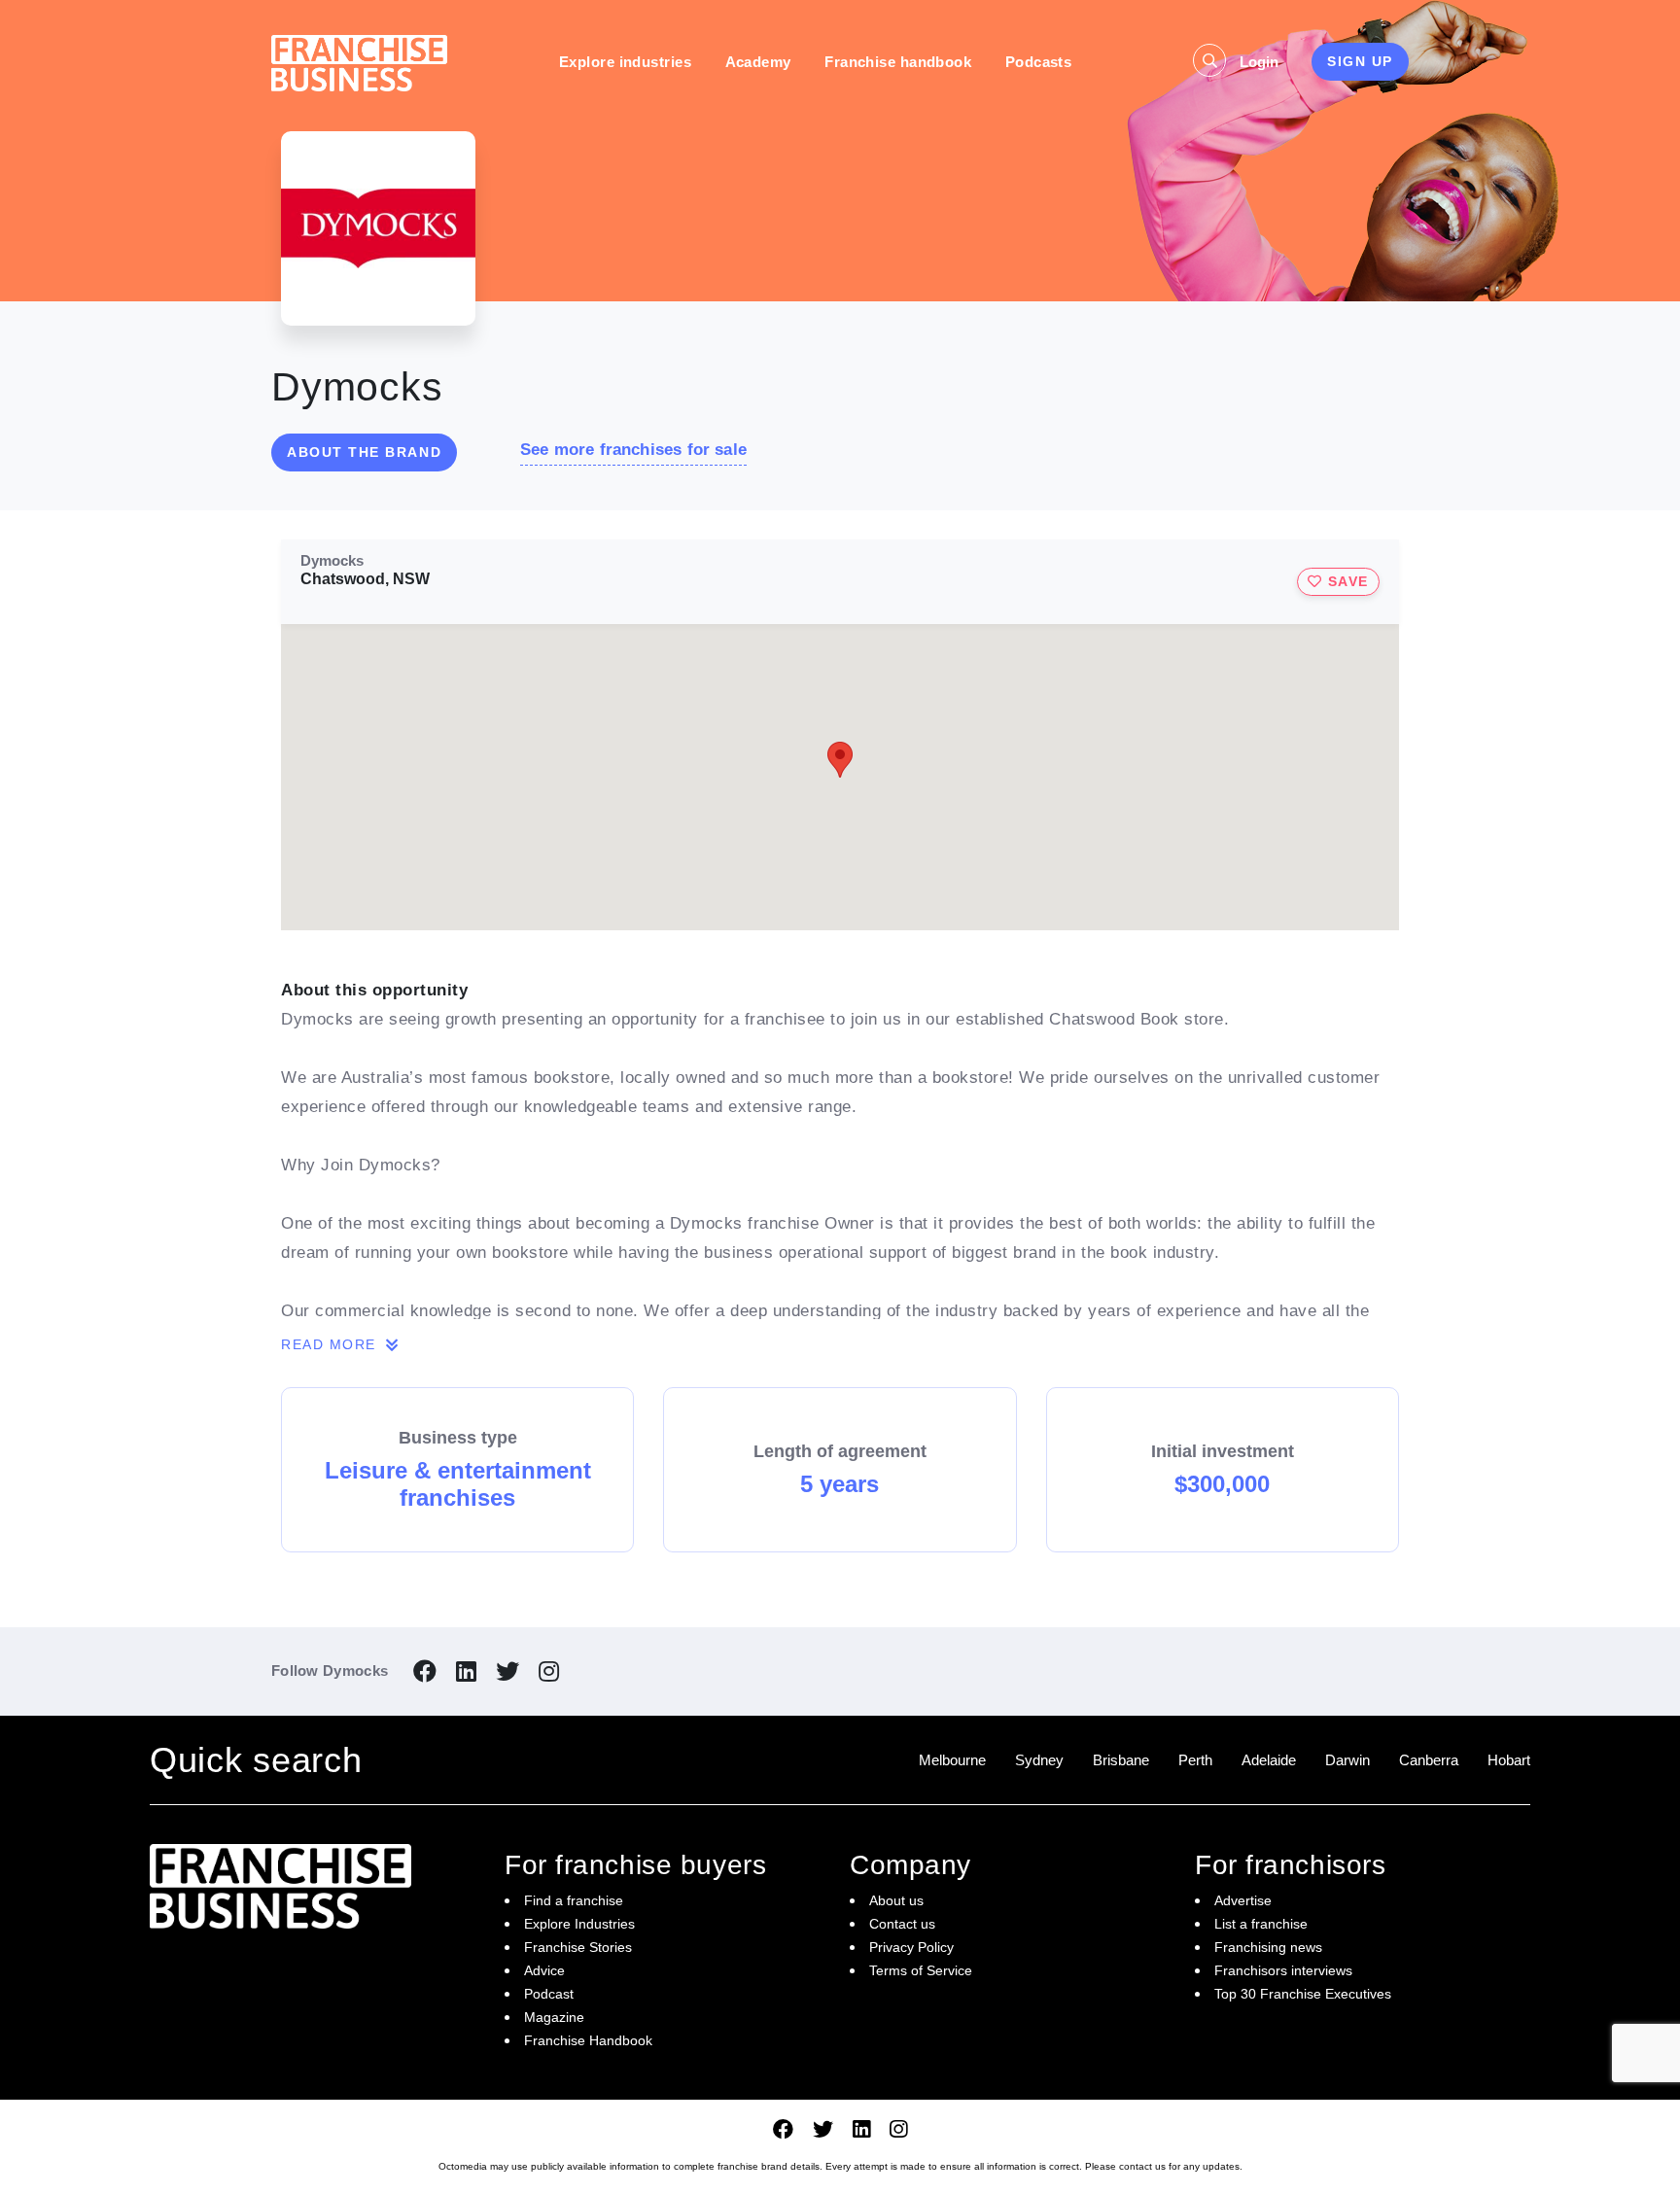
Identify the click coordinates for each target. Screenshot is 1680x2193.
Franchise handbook (898, 62)
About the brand (364, 452)
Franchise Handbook (588, 2040)
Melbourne (952, 1760)
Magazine (554, 2017)
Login (1259, 62)
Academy (758, 62)
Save (1346, 581)
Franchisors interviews (1283, 1970)
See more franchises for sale (633, 450)
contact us (1142, 2166)
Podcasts (1039, 62)
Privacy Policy (911, 1947)
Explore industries (625, 62)
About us (896, 1900)
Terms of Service (921, 1970)
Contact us (902, 1924)
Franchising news (1268, 1947)
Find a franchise (574, 1900)
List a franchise (1261, 1924)
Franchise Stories (578, 1947)
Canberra (1429, 1760)
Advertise (1243, 1900)
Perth (1195, 1760)
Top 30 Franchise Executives (1303, 1994)
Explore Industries (579, 1924)
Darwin (1347, 1760)
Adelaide (1269, 1760)
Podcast (549, 1994)
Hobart (1509, 1760)
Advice (544, 1970)
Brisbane (1121, 1760)
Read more (331, 1344)
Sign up (1360, 61)
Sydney (1039, 1760)
